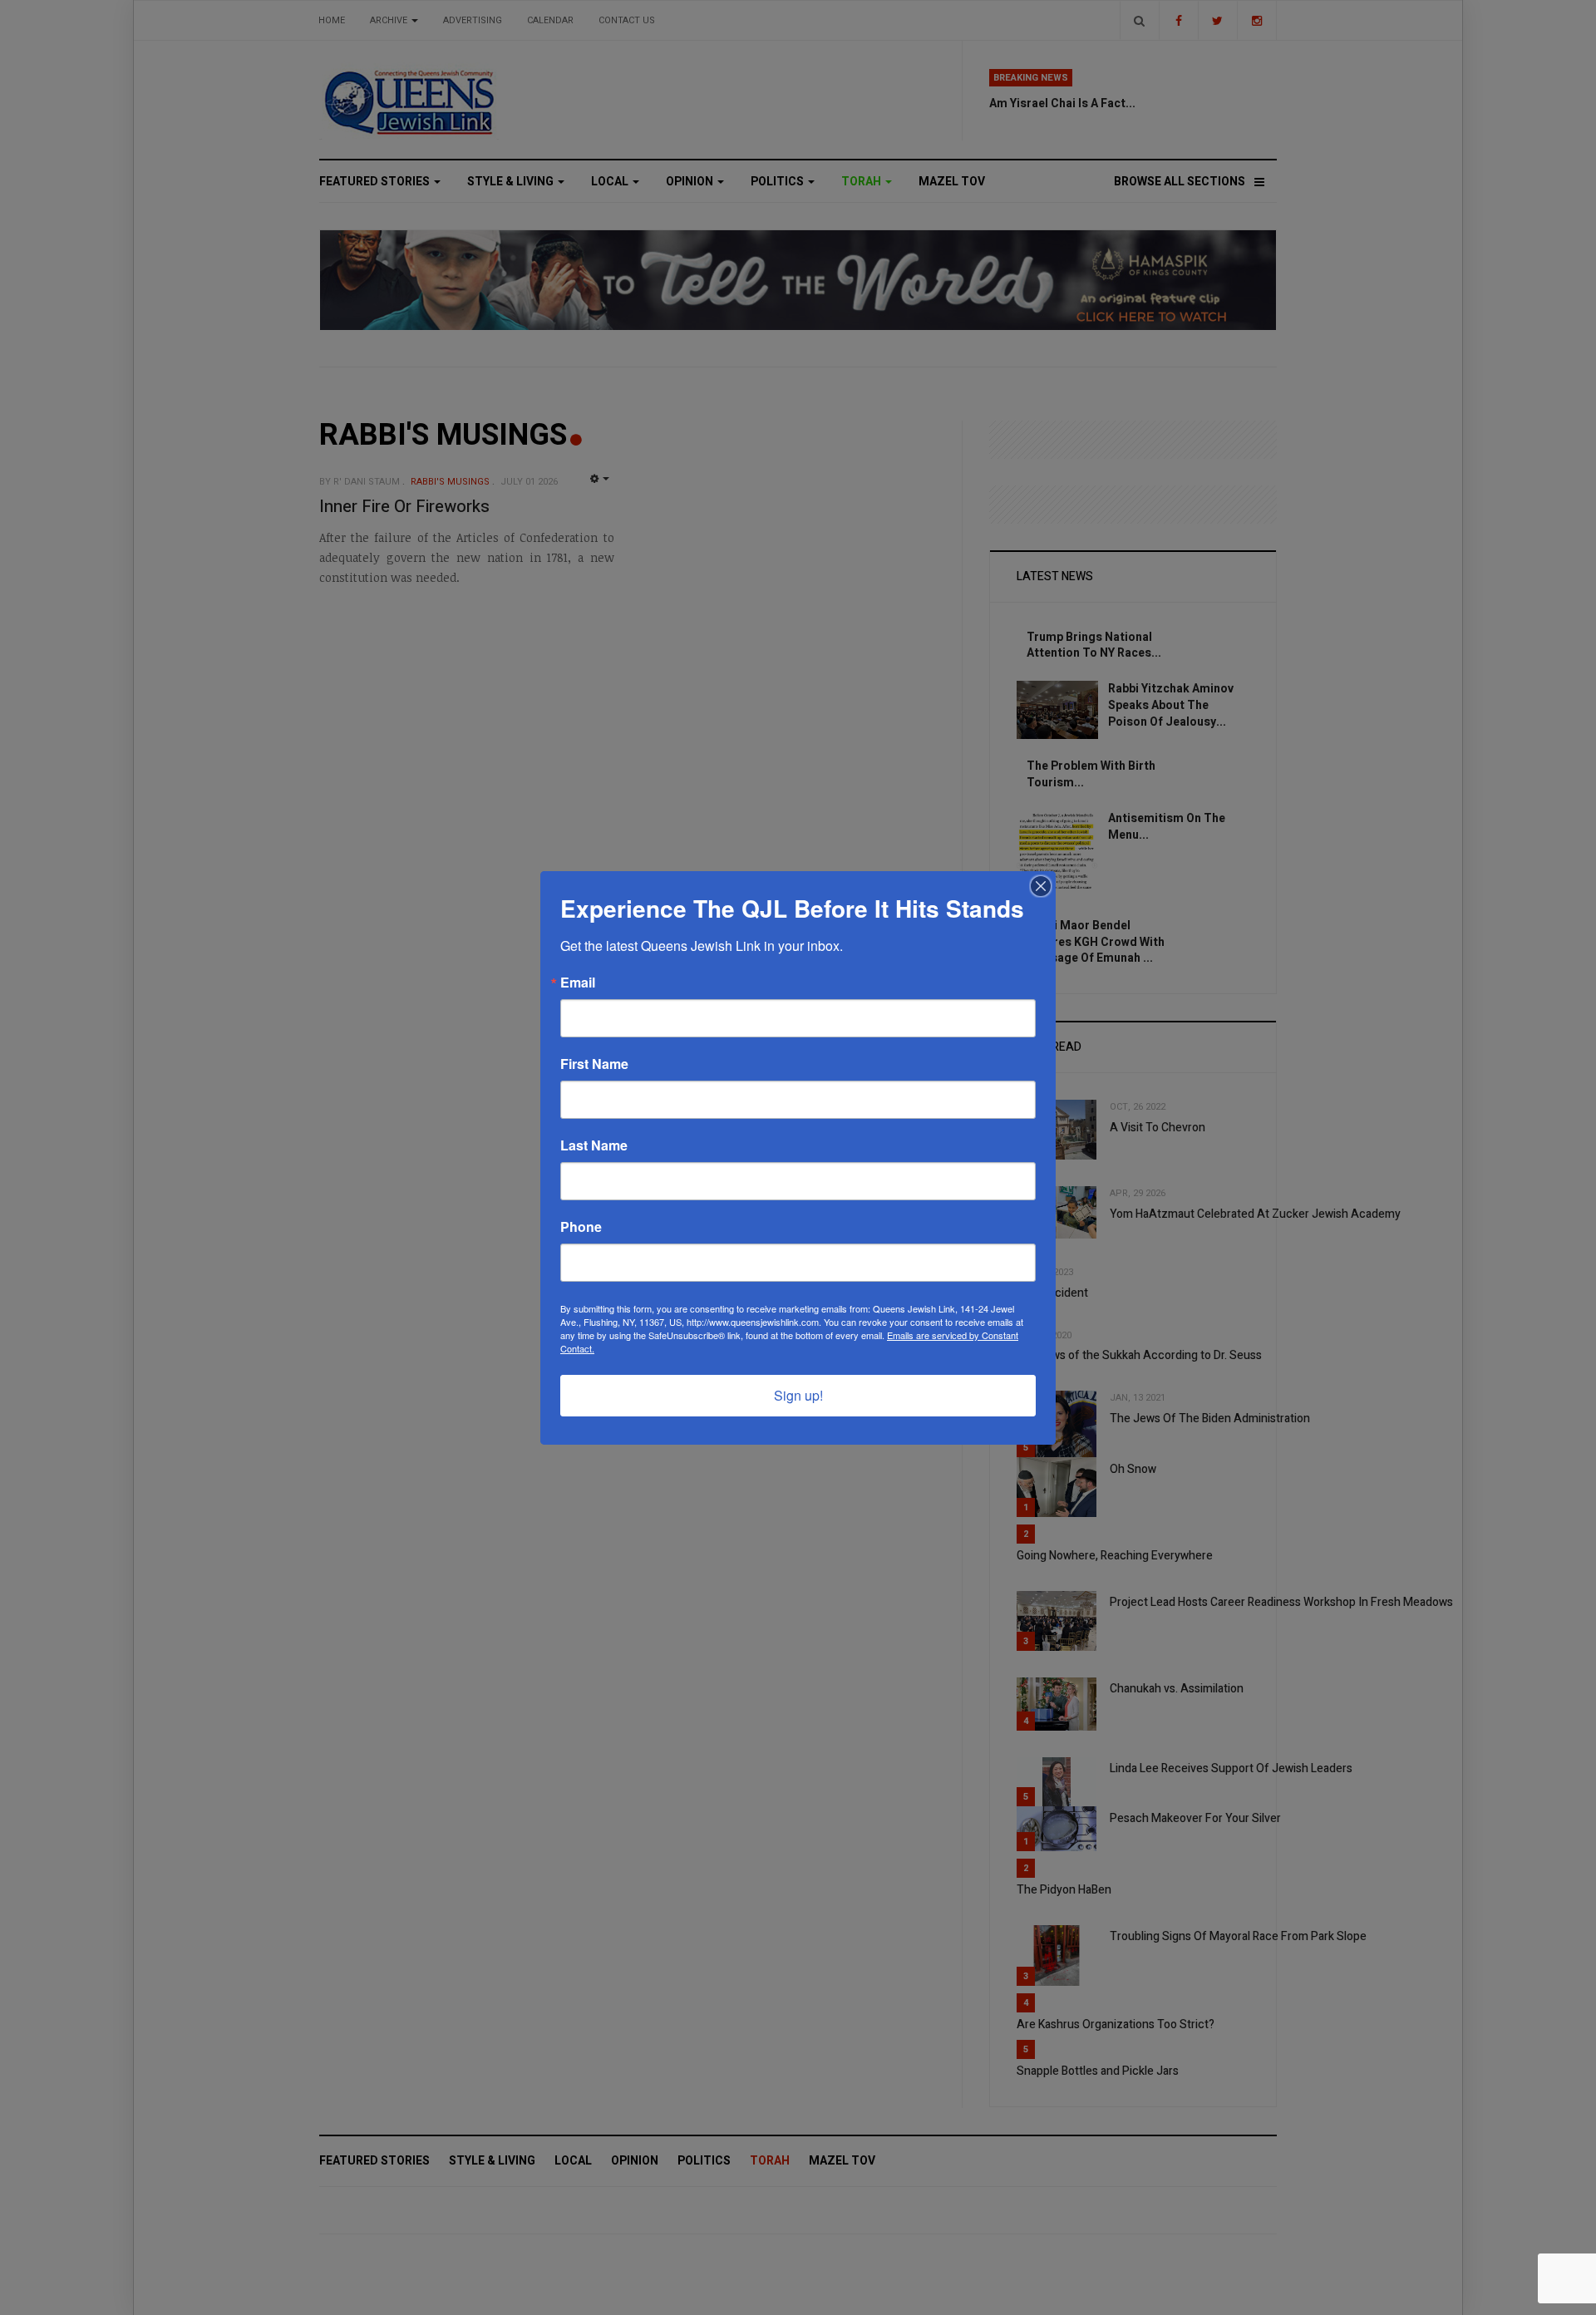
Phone (581, 1227)
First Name (594, 1064)
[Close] (1041, 886)
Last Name (594, 1145)
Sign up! (798, 1395)
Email (578, 983)
